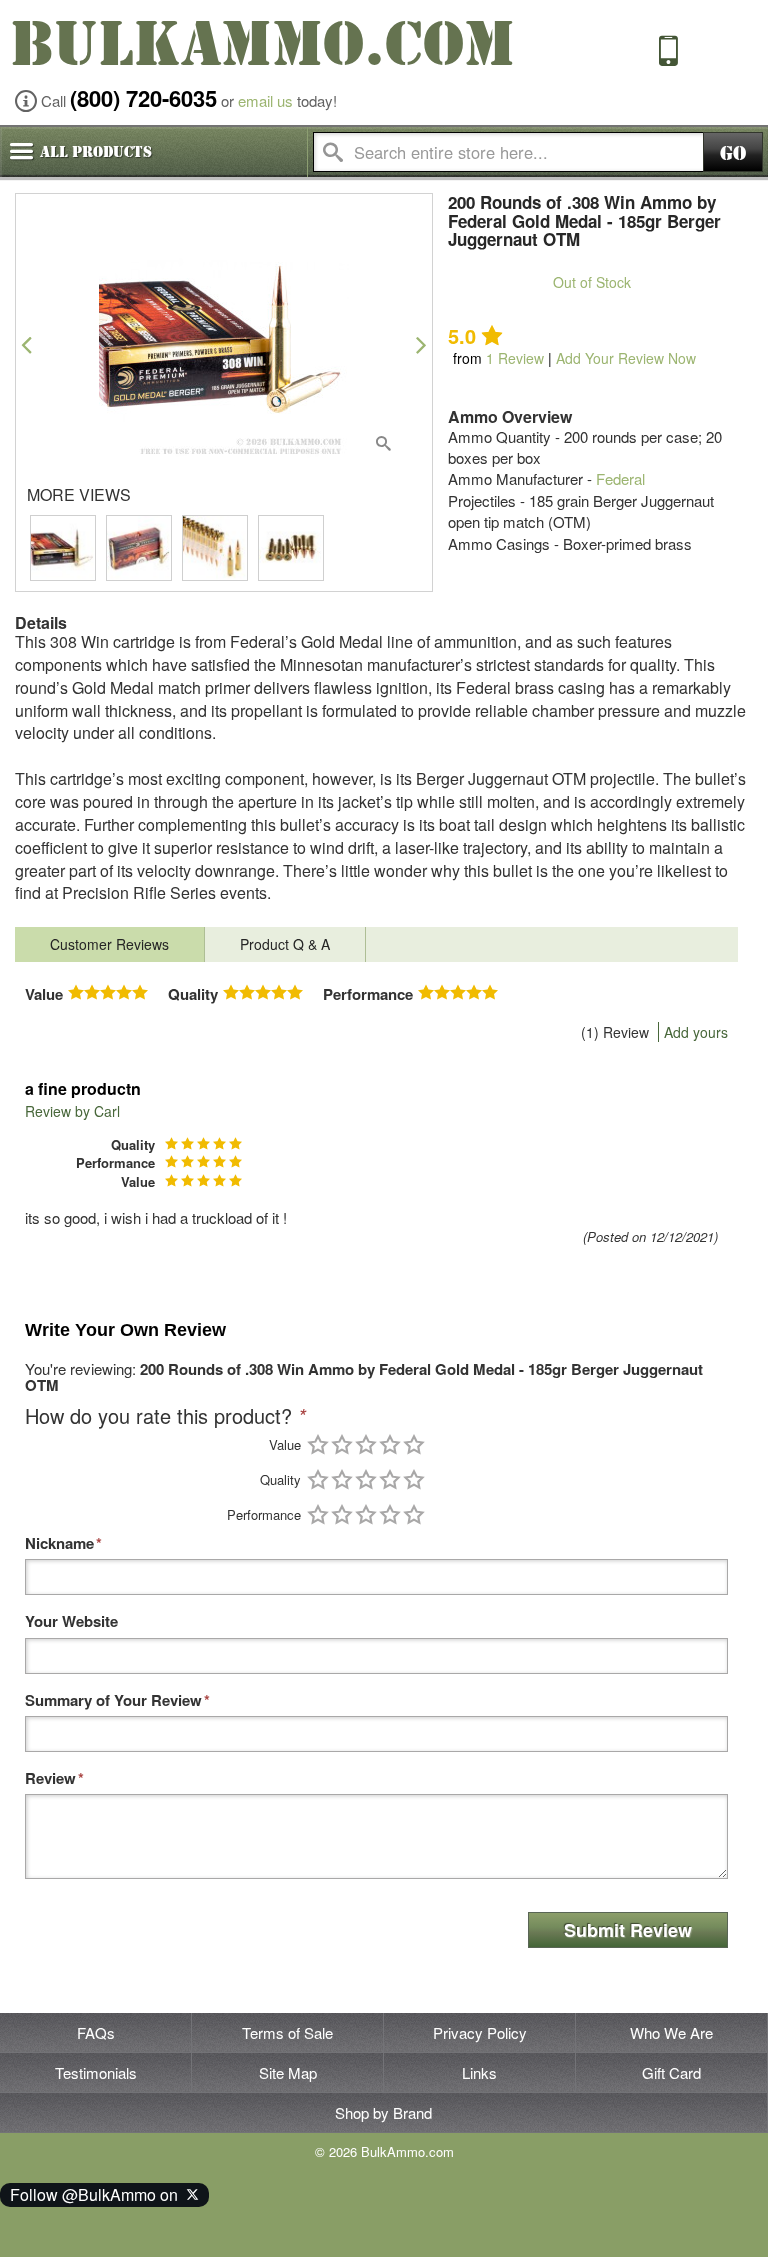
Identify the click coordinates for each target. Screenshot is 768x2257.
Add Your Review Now (626, 358)
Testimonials (96, 2072)
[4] (390, 1444)
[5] (414, 1444)
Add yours (696, 1032)
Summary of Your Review (113, 1700)
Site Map (288, 2072)
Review (515, 358)
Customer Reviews (109, 944)
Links (479, 2072)
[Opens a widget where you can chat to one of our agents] (75, 2222)
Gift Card (671, 2072)
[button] (26, 344)
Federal (620, 478)
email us (265, 100)
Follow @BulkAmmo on (98, 2194)
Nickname (59, 1543)
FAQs (96, 2032)
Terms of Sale (287, 2032)
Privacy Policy (480, 2032)
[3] (366, 1444)
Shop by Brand (383, 2112)
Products (96, 152)
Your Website (71, 1621)
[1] (318, 1444)
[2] (342, 1444)
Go (733, 153)
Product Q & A (285, 944)
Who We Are (671, 2032)
